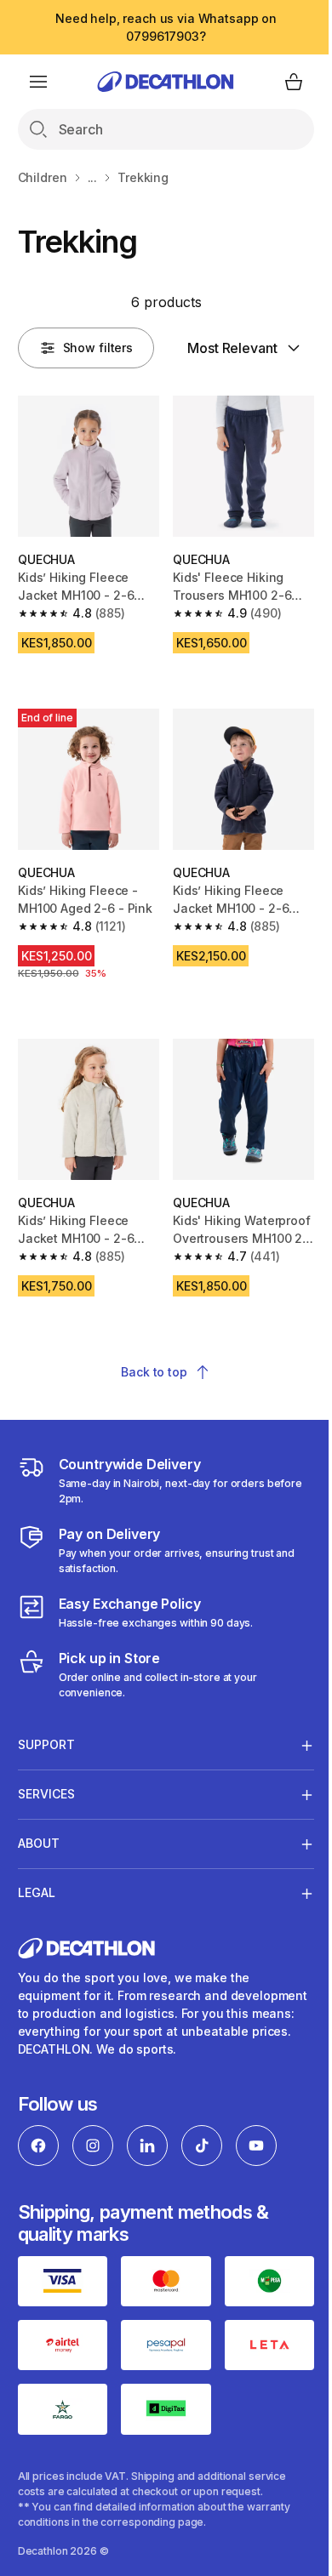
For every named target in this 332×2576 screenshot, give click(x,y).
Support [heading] (46, 1784)
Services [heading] (46, 1833)
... (93, 177)
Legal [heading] (37, 1932)
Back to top (154, 1372)
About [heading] (39, 1882)
